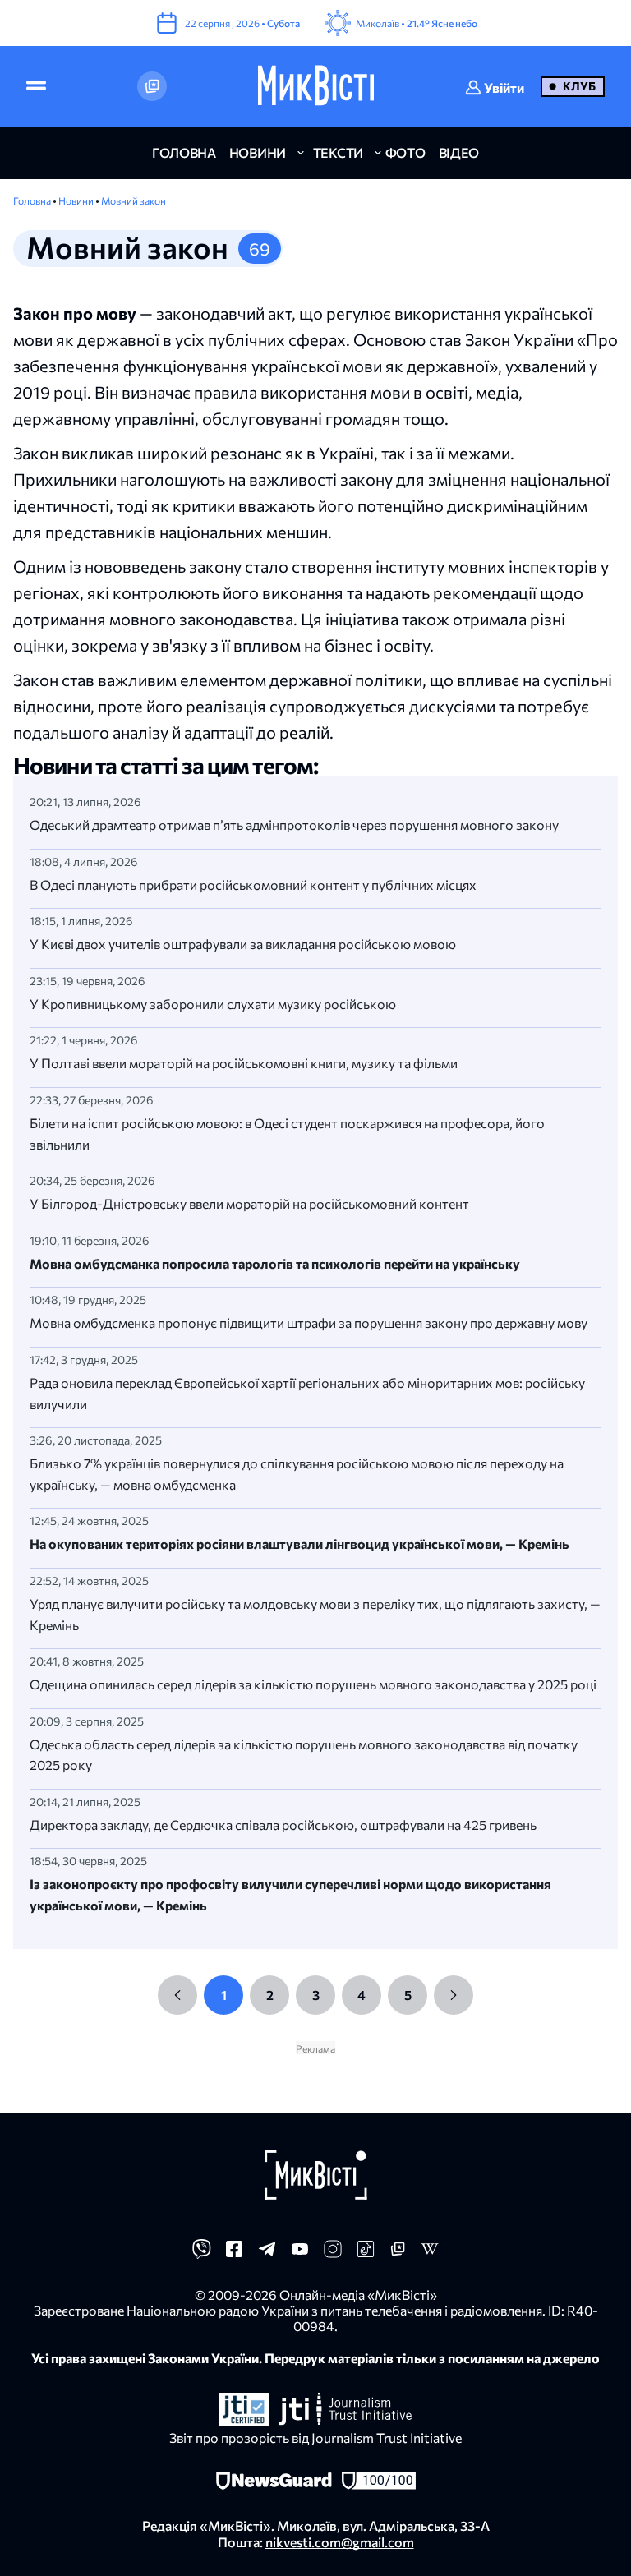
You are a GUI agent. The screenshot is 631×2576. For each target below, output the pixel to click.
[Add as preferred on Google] (152, 86)
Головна (33, 200)
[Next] (454, 1995)
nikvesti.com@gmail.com (340, 2542)
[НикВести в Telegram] (267, 2253)
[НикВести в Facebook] (234, 2253)
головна (184, 152)
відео (459, 152)
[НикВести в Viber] (201, 2253)
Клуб (579, 86)
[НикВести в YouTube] (300, 2253)
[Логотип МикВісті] (316, 86)
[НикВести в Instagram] (333, 2253)
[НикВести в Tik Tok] (366, 2253)
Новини (77, 200)
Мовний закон (134, 200)
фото (405, 152)
